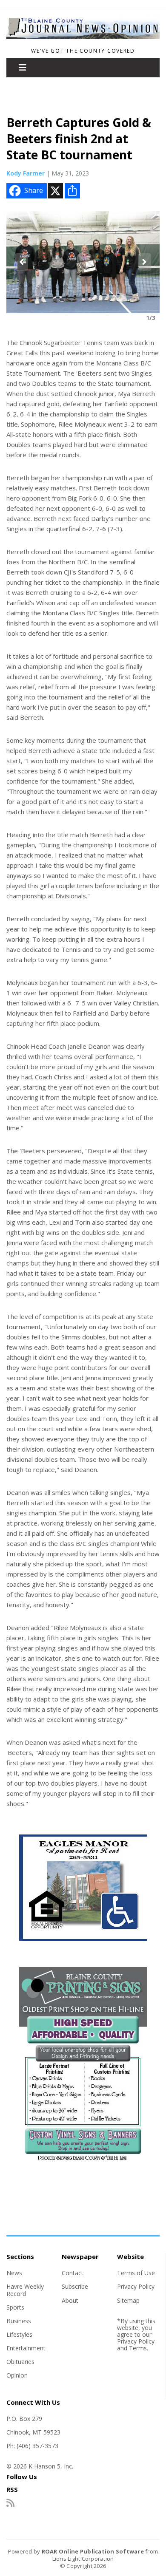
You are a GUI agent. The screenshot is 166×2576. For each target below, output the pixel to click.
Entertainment (26, 2348)
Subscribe (75, 2286)
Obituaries (20, 2362)
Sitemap (128, 2300)
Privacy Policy (136, 2286)
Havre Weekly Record (25, 2290)
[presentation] (21, 262)
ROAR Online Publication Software (93, 2551)
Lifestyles (19, 2334)
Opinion (17, 2375)
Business (19, 2321)
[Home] (83, 40)
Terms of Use (136, 2273)
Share (34, 190)
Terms (138, 2348)
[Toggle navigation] (23, 68)
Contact (73, 2273)
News (14, 2273)
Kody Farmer (26, 173)
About (70, 2300)
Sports (15, 2307)
